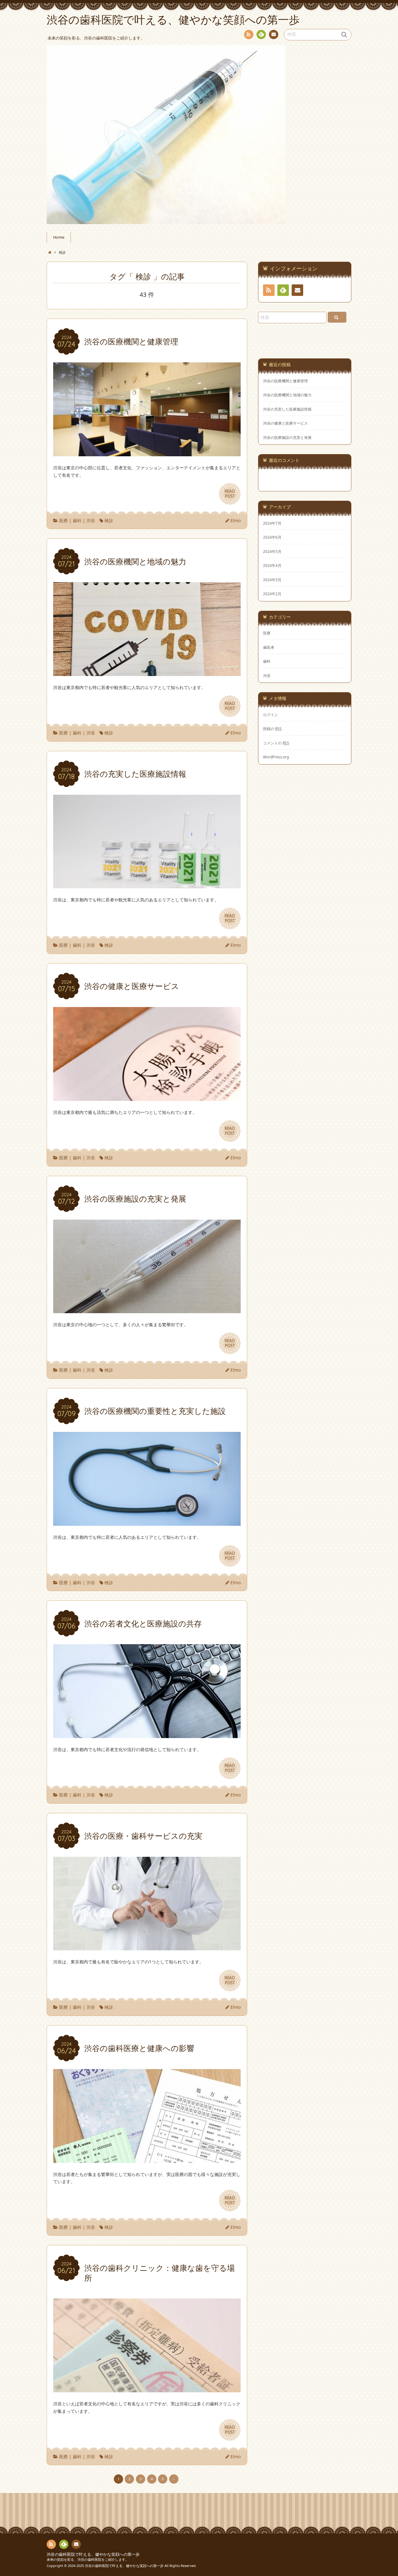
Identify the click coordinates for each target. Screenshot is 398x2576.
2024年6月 (272, 537)
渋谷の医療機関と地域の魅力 (287, 395)
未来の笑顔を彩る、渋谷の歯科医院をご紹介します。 (88, 2559)
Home (59, 237)
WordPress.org (276, 757)
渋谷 (91, 520)
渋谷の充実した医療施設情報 (287, 409)
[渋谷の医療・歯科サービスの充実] (147, 1947)
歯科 (77, 520)
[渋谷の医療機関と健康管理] (147, 452)
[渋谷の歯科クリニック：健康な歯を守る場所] (147, 2388)
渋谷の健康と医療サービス (285, 423)
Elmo (236, 520)
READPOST (230, 494)
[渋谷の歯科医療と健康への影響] (147, 2159)
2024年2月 (272, 594)
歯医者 (269, 647)
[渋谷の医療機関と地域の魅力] (147, 672)
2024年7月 (272, 523)
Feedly (261, 34)
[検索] (337, 317)
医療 (63, 520)
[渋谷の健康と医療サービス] (147, 1097)
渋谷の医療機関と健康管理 (285, 381)
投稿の (272, 729)
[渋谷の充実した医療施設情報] (147, 885)
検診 (109, 520)
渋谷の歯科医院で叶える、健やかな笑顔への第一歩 (93, 2554)
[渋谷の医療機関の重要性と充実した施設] (147, 1522)
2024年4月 (272, 565)
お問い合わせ (274, 34)
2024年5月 (272, 551)
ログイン (271, 715)
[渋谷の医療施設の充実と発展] (147, 1309)
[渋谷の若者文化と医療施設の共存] (147, 1734)
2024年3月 (272, 580)
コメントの (276, 743)
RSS (249, 34)
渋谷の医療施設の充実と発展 (287, 437)
